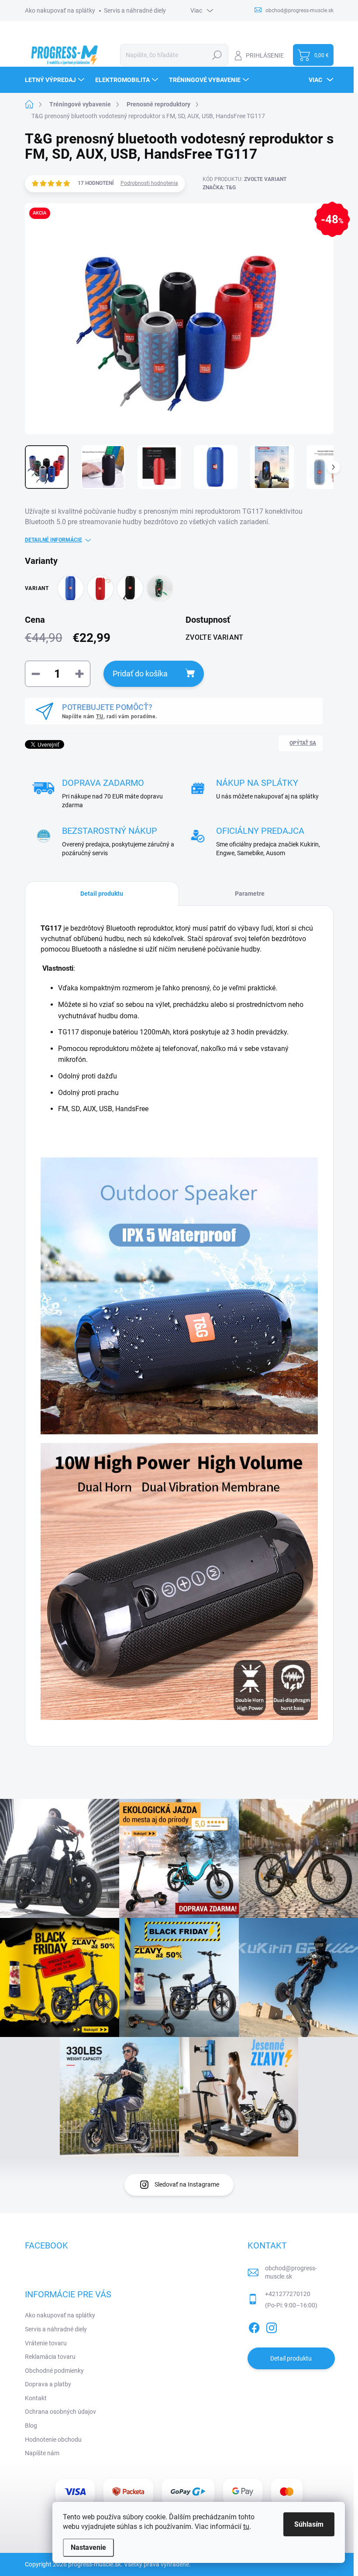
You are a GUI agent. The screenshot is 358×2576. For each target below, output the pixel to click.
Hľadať (217, 55)
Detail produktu (291, 2358)
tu (246, 2527)
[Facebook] (254, 2326)
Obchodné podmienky (54, 2371)
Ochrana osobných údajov (60, 2412)
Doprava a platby (48, 2384)
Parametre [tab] (250, 894)
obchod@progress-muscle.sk (291, 2272)
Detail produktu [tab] (102, 894)
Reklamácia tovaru (50, 2357)
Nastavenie (88, 2547)
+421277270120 (288, 2294)
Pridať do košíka (140, 674)
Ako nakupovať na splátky (60, 10)
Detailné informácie (53, 540)
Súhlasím (309, 2524)
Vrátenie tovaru (46, 2343)
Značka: (219, 188)
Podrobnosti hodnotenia (149, 183)
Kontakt (36, 2398)
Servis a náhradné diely (135, 10)
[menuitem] (56, 80)
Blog (31, 2426)
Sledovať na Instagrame (187, 2184)
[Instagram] (272, 2326)
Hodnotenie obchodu (53, 2440)
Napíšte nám (42, 2453)
